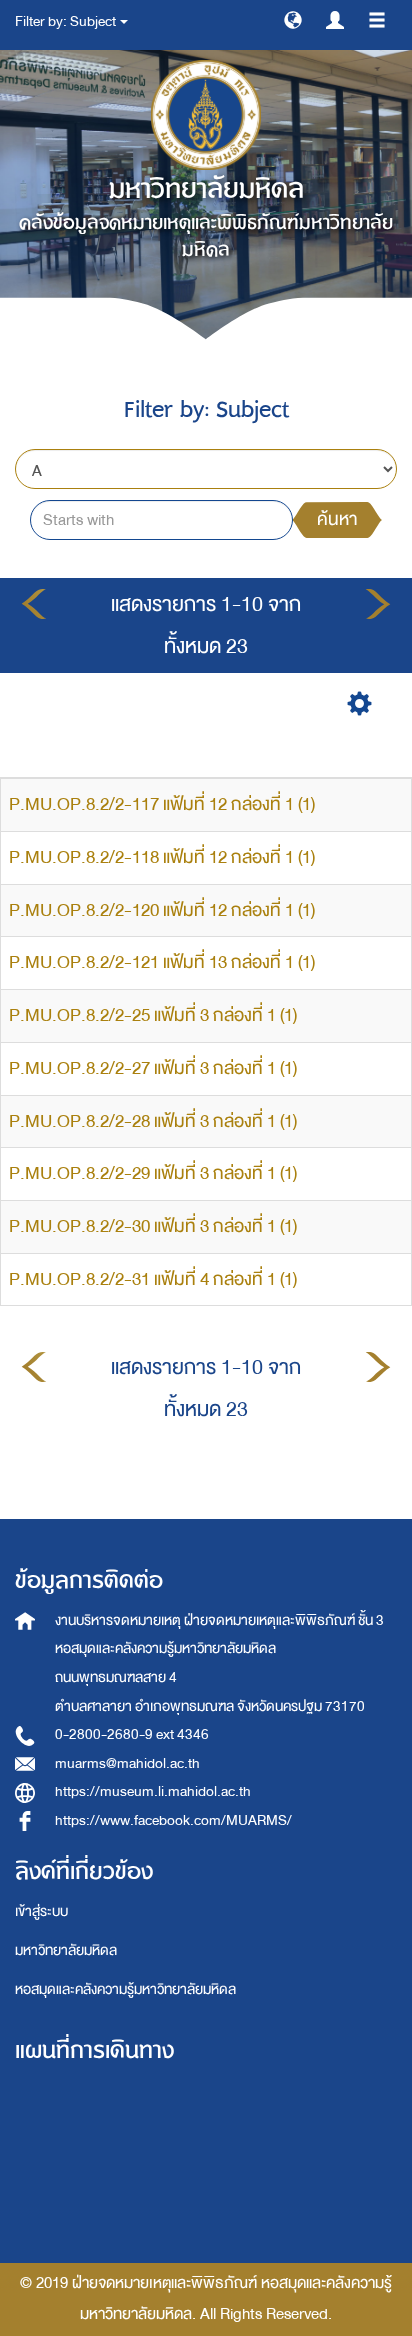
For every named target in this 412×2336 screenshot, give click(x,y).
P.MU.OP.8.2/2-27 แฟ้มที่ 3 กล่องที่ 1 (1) (153, 1068)
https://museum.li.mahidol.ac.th (153, 1791)
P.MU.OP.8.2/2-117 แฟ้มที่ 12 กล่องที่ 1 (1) (162, 804)
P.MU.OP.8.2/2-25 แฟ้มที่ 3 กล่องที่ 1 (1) (153, 1015)
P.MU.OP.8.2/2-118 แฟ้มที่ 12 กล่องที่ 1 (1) (162, 857)
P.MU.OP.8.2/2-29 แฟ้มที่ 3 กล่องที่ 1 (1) (153, 1173)
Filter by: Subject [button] (66, 21)
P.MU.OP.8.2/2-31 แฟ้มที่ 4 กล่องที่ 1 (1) (153, 1279)
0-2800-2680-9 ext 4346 (132, 1734)
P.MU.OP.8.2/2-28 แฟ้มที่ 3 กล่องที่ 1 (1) (153, 1121)
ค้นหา (337, 519)
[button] (293, 19)
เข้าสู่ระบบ (41, 1911)
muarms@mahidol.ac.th (127, 1763)
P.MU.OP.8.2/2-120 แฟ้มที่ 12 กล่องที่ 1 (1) (162, 910)
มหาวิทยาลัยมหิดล (66, 1950)
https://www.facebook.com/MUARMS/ (173, 1820)
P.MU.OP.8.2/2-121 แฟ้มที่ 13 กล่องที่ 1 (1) (162, 962)
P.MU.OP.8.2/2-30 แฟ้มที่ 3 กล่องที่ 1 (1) (153, 1226)
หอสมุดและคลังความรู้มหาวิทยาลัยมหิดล (125, 1989)
